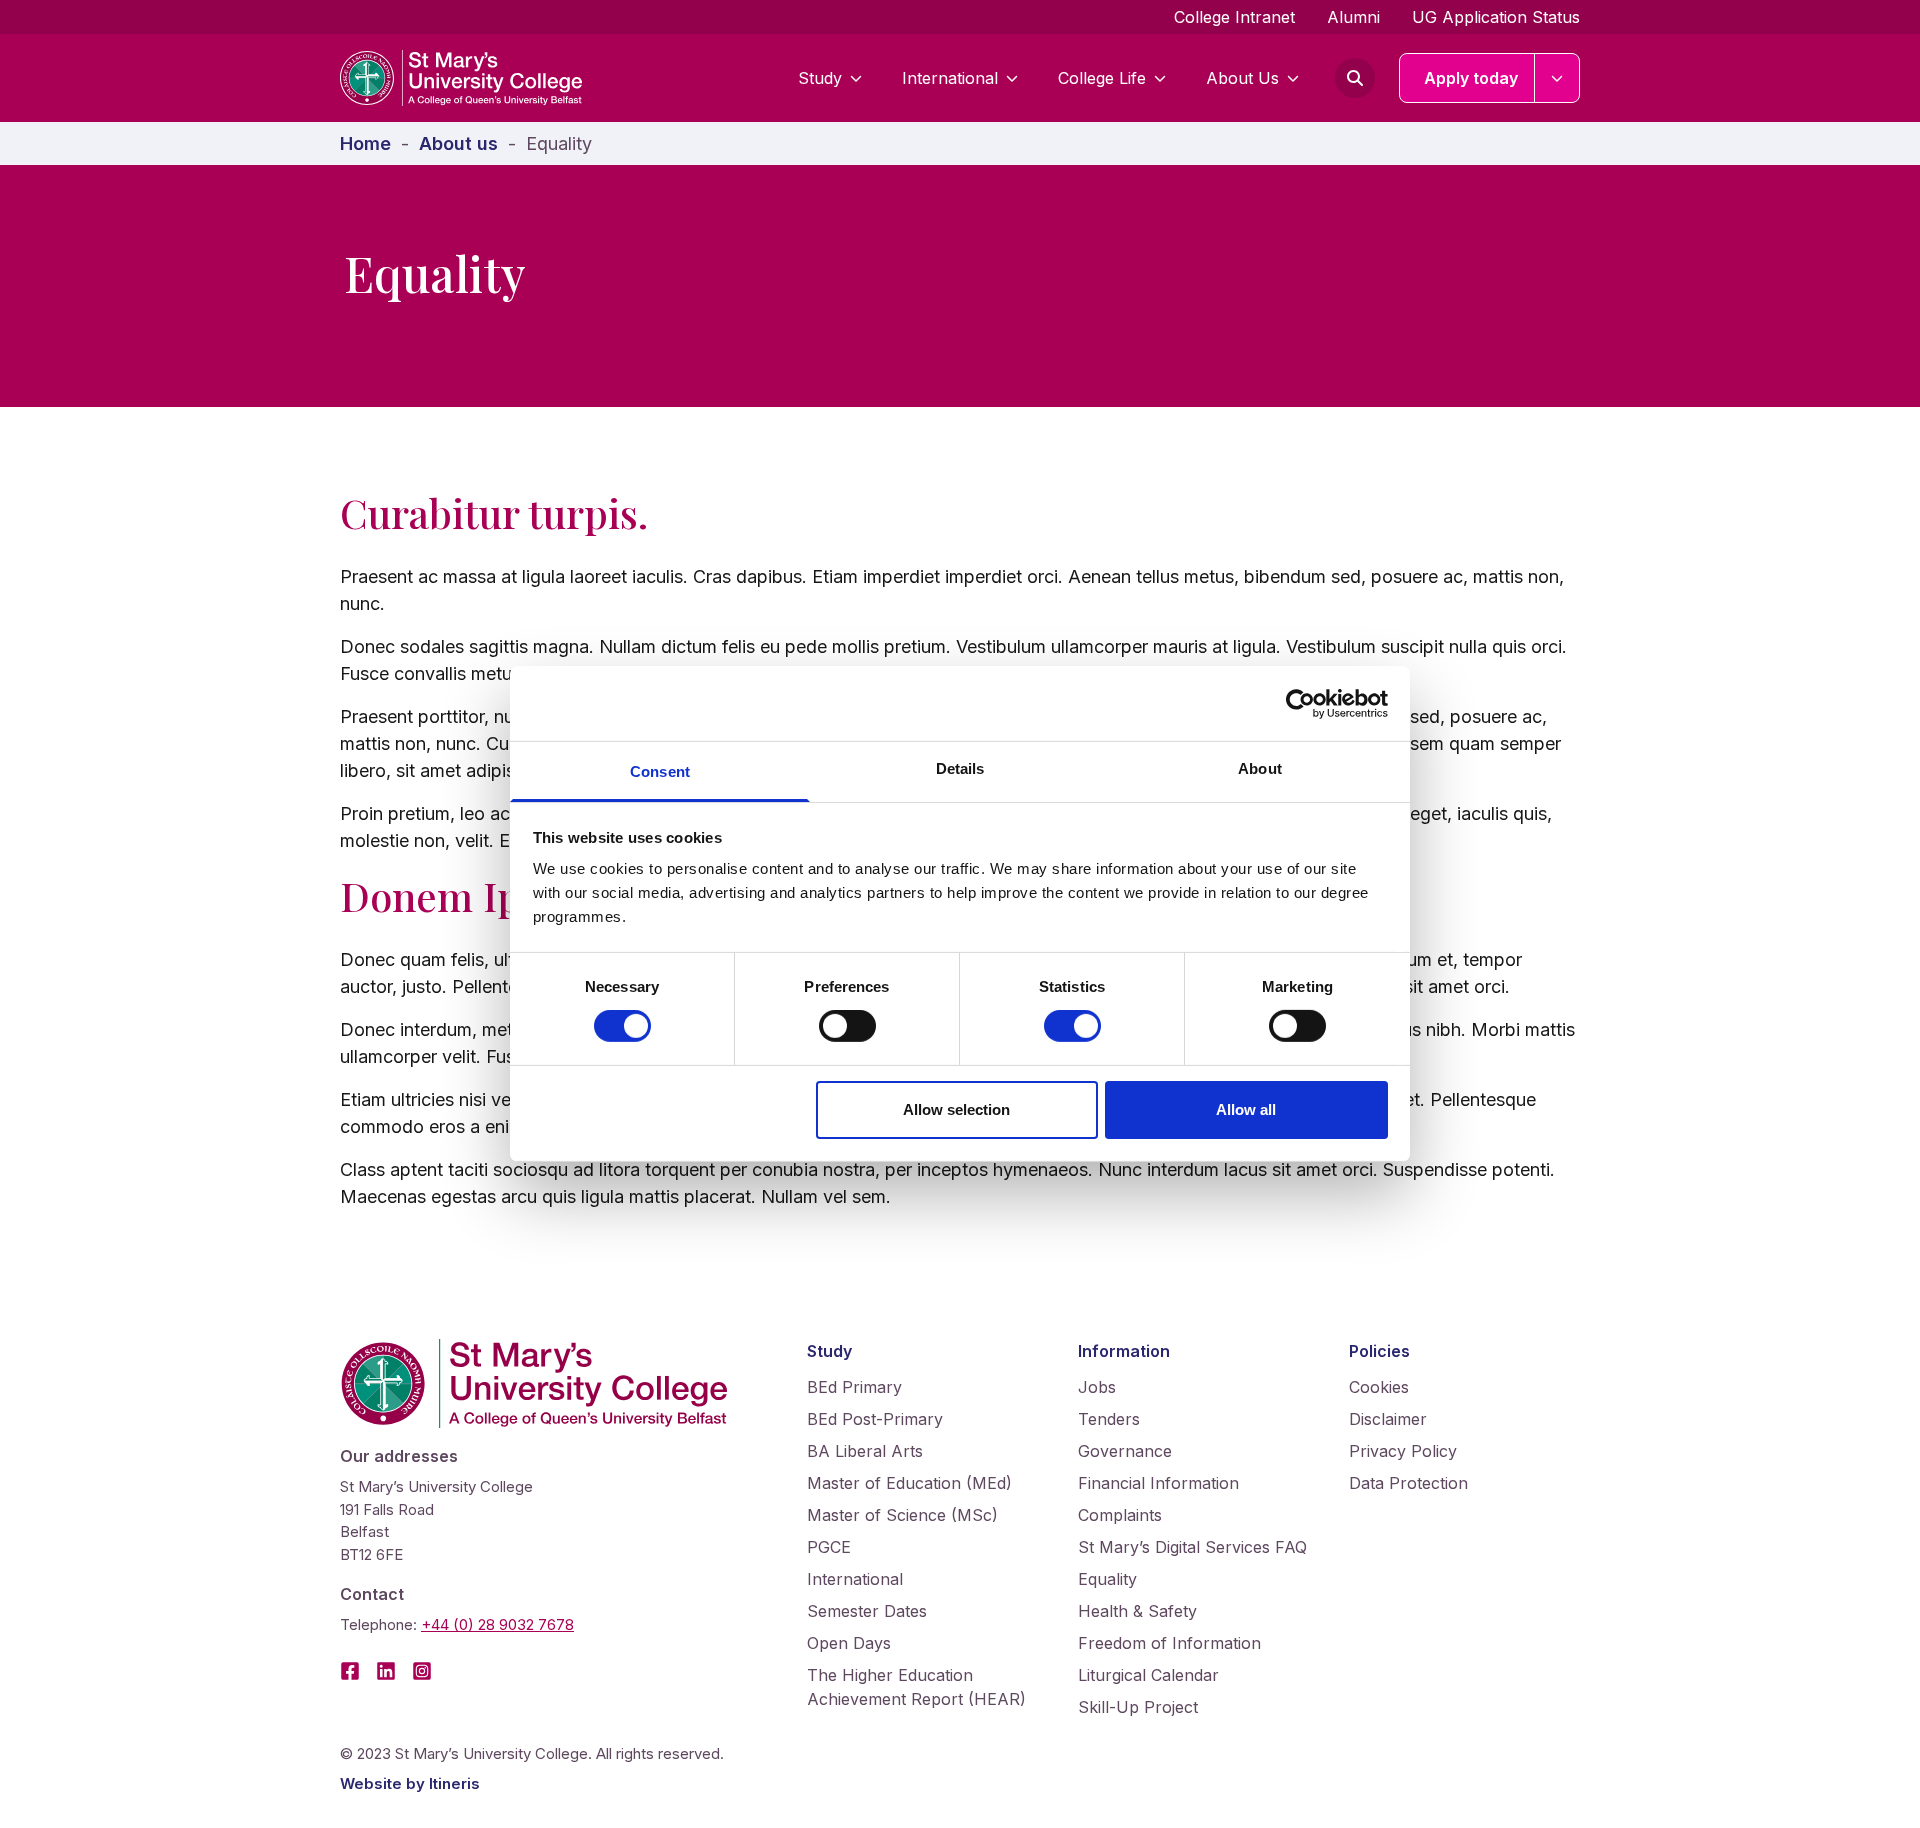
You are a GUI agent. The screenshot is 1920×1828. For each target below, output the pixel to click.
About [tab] (1260, 768)
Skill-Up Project (1138, 1707)
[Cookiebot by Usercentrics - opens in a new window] (1300, 703)
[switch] (847, 1026)
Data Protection (1408, 1483)
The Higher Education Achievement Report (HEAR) (916, 1687)
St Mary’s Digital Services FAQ (1192, 1547)
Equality (1107, 1579)
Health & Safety (1137, 1611)
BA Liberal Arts (865, 1451)
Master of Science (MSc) (902, 1515)
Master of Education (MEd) (909, 1483)
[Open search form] (1355, 78)
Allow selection (956, 1109)
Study (820, 78)
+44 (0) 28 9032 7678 (497, 1624)
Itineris (454, 1783)
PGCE (829, 1547)
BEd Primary (854, 1387)
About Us (1242, 78)
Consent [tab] (660, 771)
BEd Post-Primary (875, 1419)
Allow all (1246, 1109)
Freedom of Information (1169, 1643)
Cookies (1379, 1387)
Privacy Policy (1403, 1451)
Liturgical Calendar (1148, 1675)
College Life (1102, 78)
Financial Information (1158, 1483)
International (950, 78)
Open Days (849, 1643)
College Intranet (1234, 17)
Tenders (1109, 1419)
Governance (1125, 1451)
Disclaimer (1388, 1419)
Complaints (1120, 1515)
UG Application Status (1496, 17)
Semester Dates (867, 1611)
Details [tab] (960, 768)
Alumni (1353, 17)
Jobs (1097, 1387)
